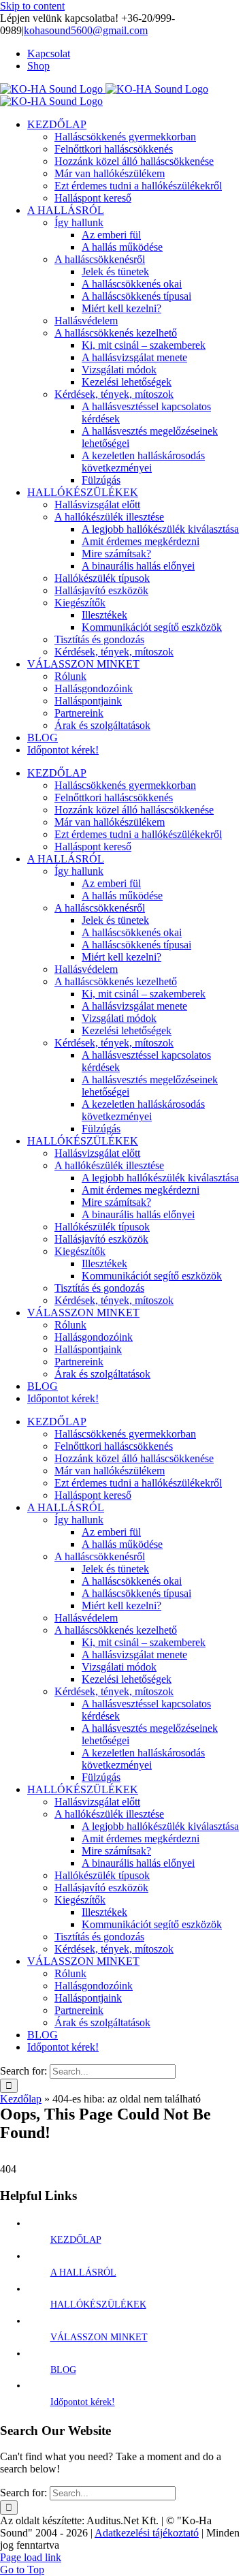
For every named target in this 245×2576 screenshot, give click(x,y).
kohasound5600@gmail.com (86, 30)
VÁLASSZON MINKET (99, 2337)
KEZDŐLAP (76, 2240)
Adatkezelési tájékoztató (147, 2533)
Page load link (31, 2557)
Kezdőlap (21, 2099)
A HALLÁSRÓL (83, 2272)
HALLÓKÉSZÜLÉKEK (98, 2305)
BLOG (63, 2370)
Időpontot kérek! (83, 2402)
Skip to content (32, 6)
